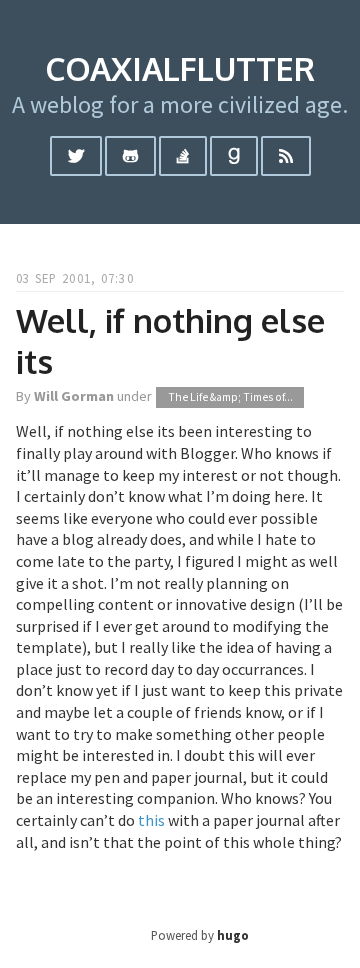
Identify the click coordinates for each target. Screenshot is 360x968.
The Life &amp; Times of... (230, 397)
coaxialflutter (180, 68)
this (151, 820)
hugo (233, 935)
